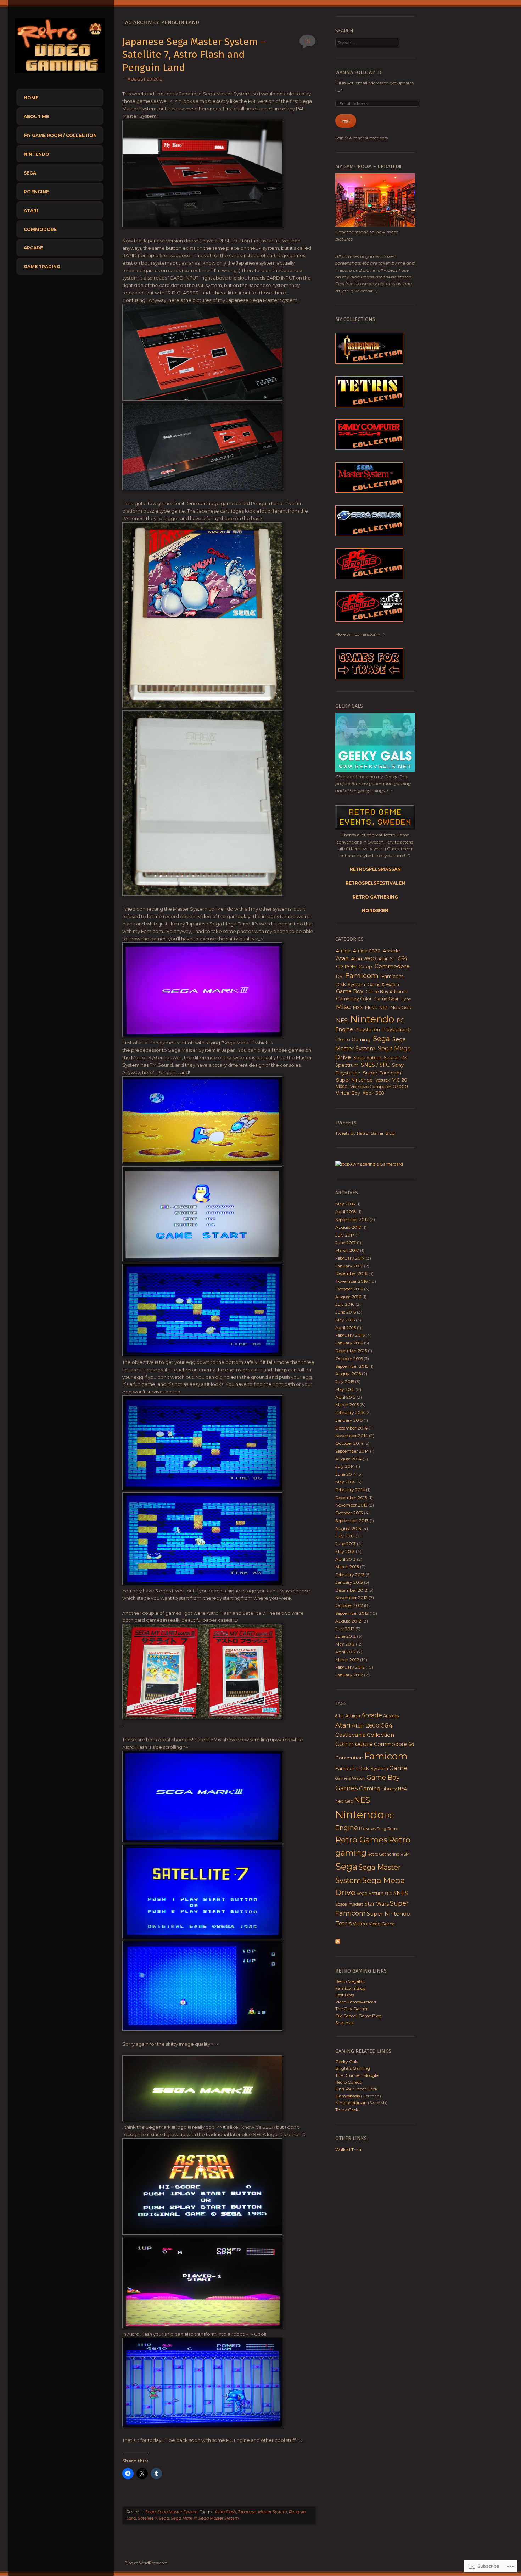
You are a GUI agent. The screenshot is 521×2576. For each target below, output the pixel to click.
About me (36, 117)
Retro (393, 1829)
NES (342, 1020)
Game (398, 1768)
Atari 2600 (363, 958)
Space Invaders (349, 1904)
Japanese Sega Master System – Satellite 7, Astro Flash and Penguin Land (194, 55)
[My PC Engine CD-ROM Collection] (369, 620)
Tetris (343, 1923)
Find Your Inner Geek (356, 2089)
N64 (384, 1008)
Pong (382, 1829)
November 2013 (351, 1505)
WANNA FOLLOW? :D (358, 73)
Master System (273, 2512)
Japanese (247, 2512)
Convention (349, 1758)
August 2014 (348, 1459)
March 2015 (347, 1405)
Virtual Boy (348, 1093)
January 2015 (349, 1420)
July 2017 (345, 1235)
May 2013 (345, 1551)
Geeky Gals (347, 2061)
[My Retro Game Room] (375, 225)
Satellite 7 (147, 2518)
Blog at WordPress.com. (146, 2563)
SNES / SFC (375, 1065)
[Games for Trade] (369, 677)
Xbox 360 (373, 1093)
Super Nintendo (354, 1080)
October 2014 (349, 1443)
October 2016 (349, 1289)
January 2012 (349, 1675)
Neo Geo (401, 1008)
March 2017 (347, 1250)
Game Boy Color (354, 999)
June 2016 (346, 1312)
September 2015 (352, 1366)
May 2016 (345, 1320)
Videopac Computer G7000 (379, 1086)
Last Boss (345, 1995)
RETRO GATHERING (375, 897)
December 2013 (351, 1497)
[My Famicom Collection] (369, 448)
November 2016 (351, 1281)
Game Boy (350, 991)
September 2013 (352, 1521)
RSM (405, 1854)
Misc (343, 1007)
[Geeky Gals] (375, 770)
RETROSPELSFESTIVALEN (375, 883)
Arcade (33, 248)
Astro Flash (225, 2512)
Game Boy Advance (387, 992)
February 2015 (350, 1412)
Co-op (365, 966)
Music (371, 1008)
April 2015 (345, 1397)
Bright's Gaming (353, 2068)
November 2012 (351, 1597)
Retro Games (361, 1840)
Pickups (367, 1828)
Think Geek (347, 2110)
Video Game (382, 1924)
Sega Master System (178, 2512)
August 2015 (348, 1374)
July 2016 (345, 1304)
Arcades (391, 1716)
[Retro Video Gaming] (60, 75)
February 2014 (350, 1490)
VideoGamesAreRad (356, 2002)
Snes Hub (345, 2022)
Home (31, 98)
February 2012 (350, 1667)
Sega (30, 173)
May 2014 (345, 1482)
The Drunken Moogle (357, 2075)
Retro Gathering (383, 1854)
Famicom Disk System (362, 1768)
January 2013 (349, 1582)
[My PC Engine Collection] (369, 577)
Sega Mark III (184, 2518)
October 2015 (349, 1358)
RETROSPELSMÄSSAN (375, 869)
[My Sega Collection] (369, 491)
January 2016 (349, 1343)
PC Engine (36, 192)
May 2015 (345, 1389)
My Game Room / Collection (60, 135)
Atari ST (387, 959)
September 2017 (352, 1219)
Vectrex (383, 1080)
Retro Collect (348, 2082)
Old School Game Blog (358, 2016)
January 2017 (349, 1266)
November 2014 (352, 1435)
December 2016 (351, 1273)
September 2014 (352, 1451)
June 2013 (346, 1544)
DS (339, 976)
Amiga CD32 (367, 951)
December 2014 (351, 1428)
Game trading (42, 267)
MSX (358, 1008)
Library (389, 1789)
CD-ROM (346, 966)
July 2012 (345, 1629)
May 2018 (345, 1204)
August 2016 (348, 1297)
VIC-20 (400, 1080)
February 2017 (350, 1258)
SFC (388, 1894)
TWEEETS (346, 1123)
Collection (380, 1735)
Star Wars (377, 1904)
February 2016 (350, 1335)
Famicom (362, 975)
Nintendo (37, 154)
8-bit (340, 1716)
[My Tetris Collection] (369, 405)
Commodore (40, 229)
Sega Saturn (367, 1058)
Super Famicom (382, 1073)
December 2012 (351, 1590)
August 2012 (348, 1621)
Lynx (406, 999)
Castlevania (351, 1735)
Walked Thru (348, 2149)
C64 (402, 958)
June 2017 (346, 1242)
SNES (401, 1893)
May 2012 (345, 1644)
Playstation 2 (397, 1030)
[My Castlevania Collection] (369, 362)
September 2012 (352, 1613)
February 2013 (350, 1574)
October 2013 (349, 1513)
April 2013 (346, 1559)
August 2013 (348, 1528)
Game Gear (386, 999)
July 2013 (345, 1536)
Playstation (368, 1030)
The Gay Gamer (352, 2009)
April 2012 (346, 1652)
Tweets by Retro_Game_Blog (365, 1133)
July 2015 (345, 1381)
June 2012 (346, 1636)
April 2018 (346, 1212)
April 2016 (346, 1328)
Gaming (370, 1788)
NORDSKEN (375, 910)
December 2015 (351, 1351)
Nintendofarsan (351, 2103)
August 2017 (348, 1227)
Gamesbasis (348, 2096)
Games (347, 1788)
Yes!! (346, 121)
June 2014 (346, 1474)
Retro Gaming (353, 1039)
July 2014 (345, 1466)
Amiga (343, 951)
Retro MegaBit (350, 1981)
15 (307, 41)
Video (342, 1086)
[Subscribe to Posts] (338, 1942)
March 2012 (347, 1660)
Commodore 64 (394, 1744)
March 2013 (347, 1567)
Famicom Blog (351, 1988)
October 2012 (349, 1605)
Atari (31, 211)
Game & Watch (383, 985)
